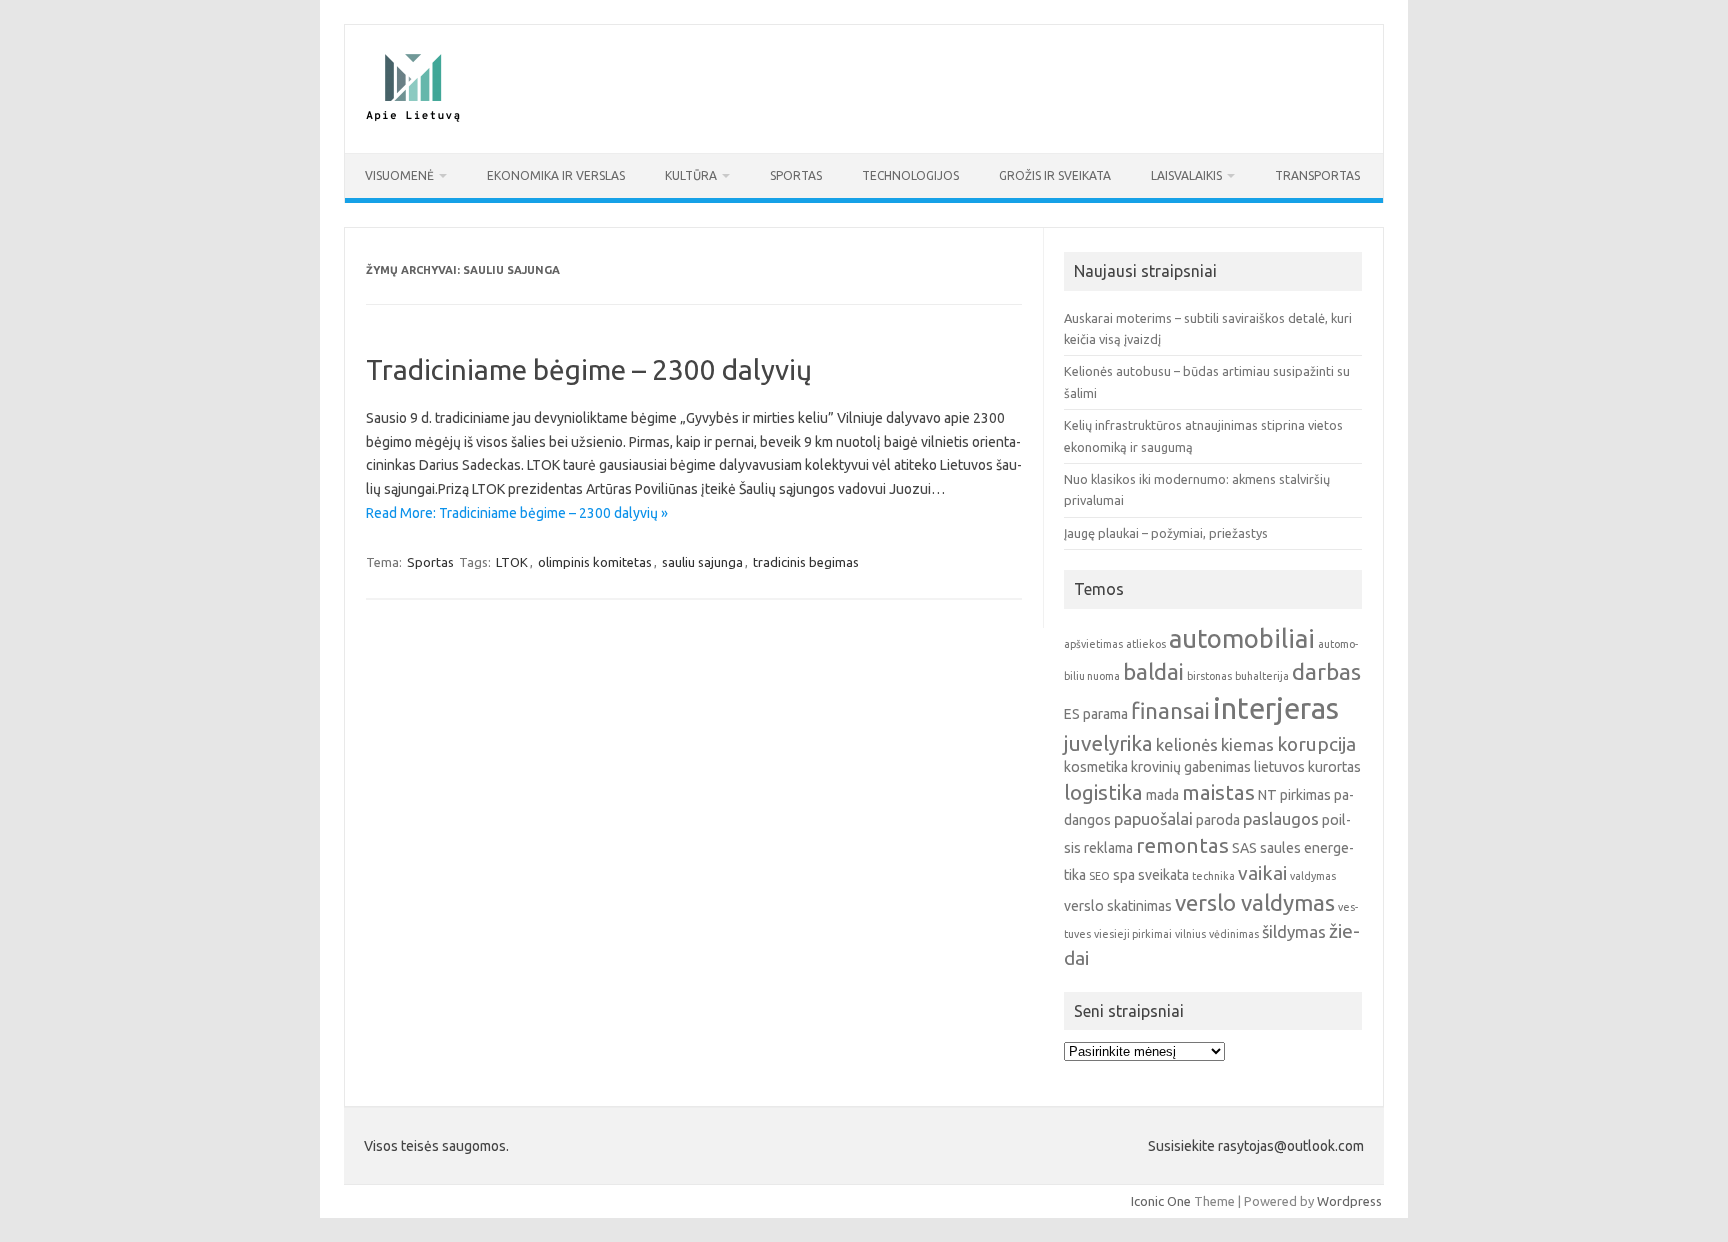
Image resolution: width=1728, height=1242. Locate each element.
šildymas (1294, 931)
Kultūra (691, 175)
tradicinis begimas (806, 562)
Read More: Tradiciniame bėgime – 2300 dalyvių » (517, 513)
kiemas (1247, 744)
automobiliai (1242, 638)
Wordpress (1349, 1201)
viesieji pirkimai (1133, 934)
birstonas (1209, 676)
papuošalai (1153, 818)
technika (1213, 876)
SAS (1244, 848)
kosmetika (1096, 767)
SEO (1099, 876)
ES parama (1096, 714)
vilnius (1190, 934)
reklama (1108, 848)
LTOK (512, 562)
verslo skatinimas (1118, 906)
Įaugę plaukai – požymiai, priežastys (1166, 533)
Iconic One (1161, 1201)
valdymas (1313, 876)
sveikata (1163, 875)
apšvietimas (1093, 644)
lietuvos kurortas (1307, 767)
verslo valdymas (1255, 902)
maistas (1218, 792)
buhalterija (1262, 676)
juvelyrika (1108, 743)
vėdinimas (1234, 934)
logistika (1103, 792)
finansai (1170, 710)
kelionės (1187, 744)
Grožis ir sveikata (1055, 175)
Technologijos (910, 175)
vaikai (1262, 873)
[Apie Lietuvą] (412, 119)
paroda (1218, 820)
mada (1162, 795)
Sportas (796, 175)
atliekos (1146, 644)
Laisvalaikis (1186, 175)
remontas (1182, 845)
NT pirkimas (1294, 795)
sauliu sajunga (702, 562)
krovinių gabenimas (1191, 767)
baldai (1153, 671)
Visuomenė (399, 175)
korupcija (1316, 744)
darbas (1326, 671)
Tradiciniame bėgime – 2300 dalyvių (589, 369)
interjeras (1276, 708)
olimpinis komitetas (595, 562)
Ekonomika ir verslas (556, 175)
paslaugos (1281, 818)
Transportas (1317, 175)
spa (1124, 875)
